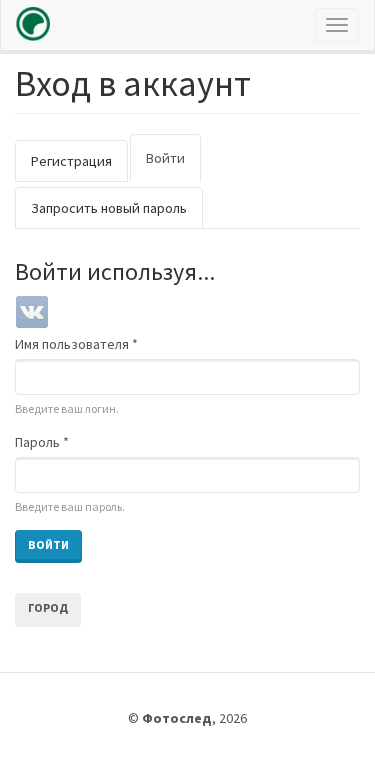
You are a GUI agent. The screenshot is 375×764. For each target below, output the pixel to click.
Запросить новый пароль (109, 208)
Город (48, 607)
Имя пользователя (76, 344)
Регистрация (71, 161)
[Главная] (33, 24)
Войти (173, 165)
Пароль (42, 442)
